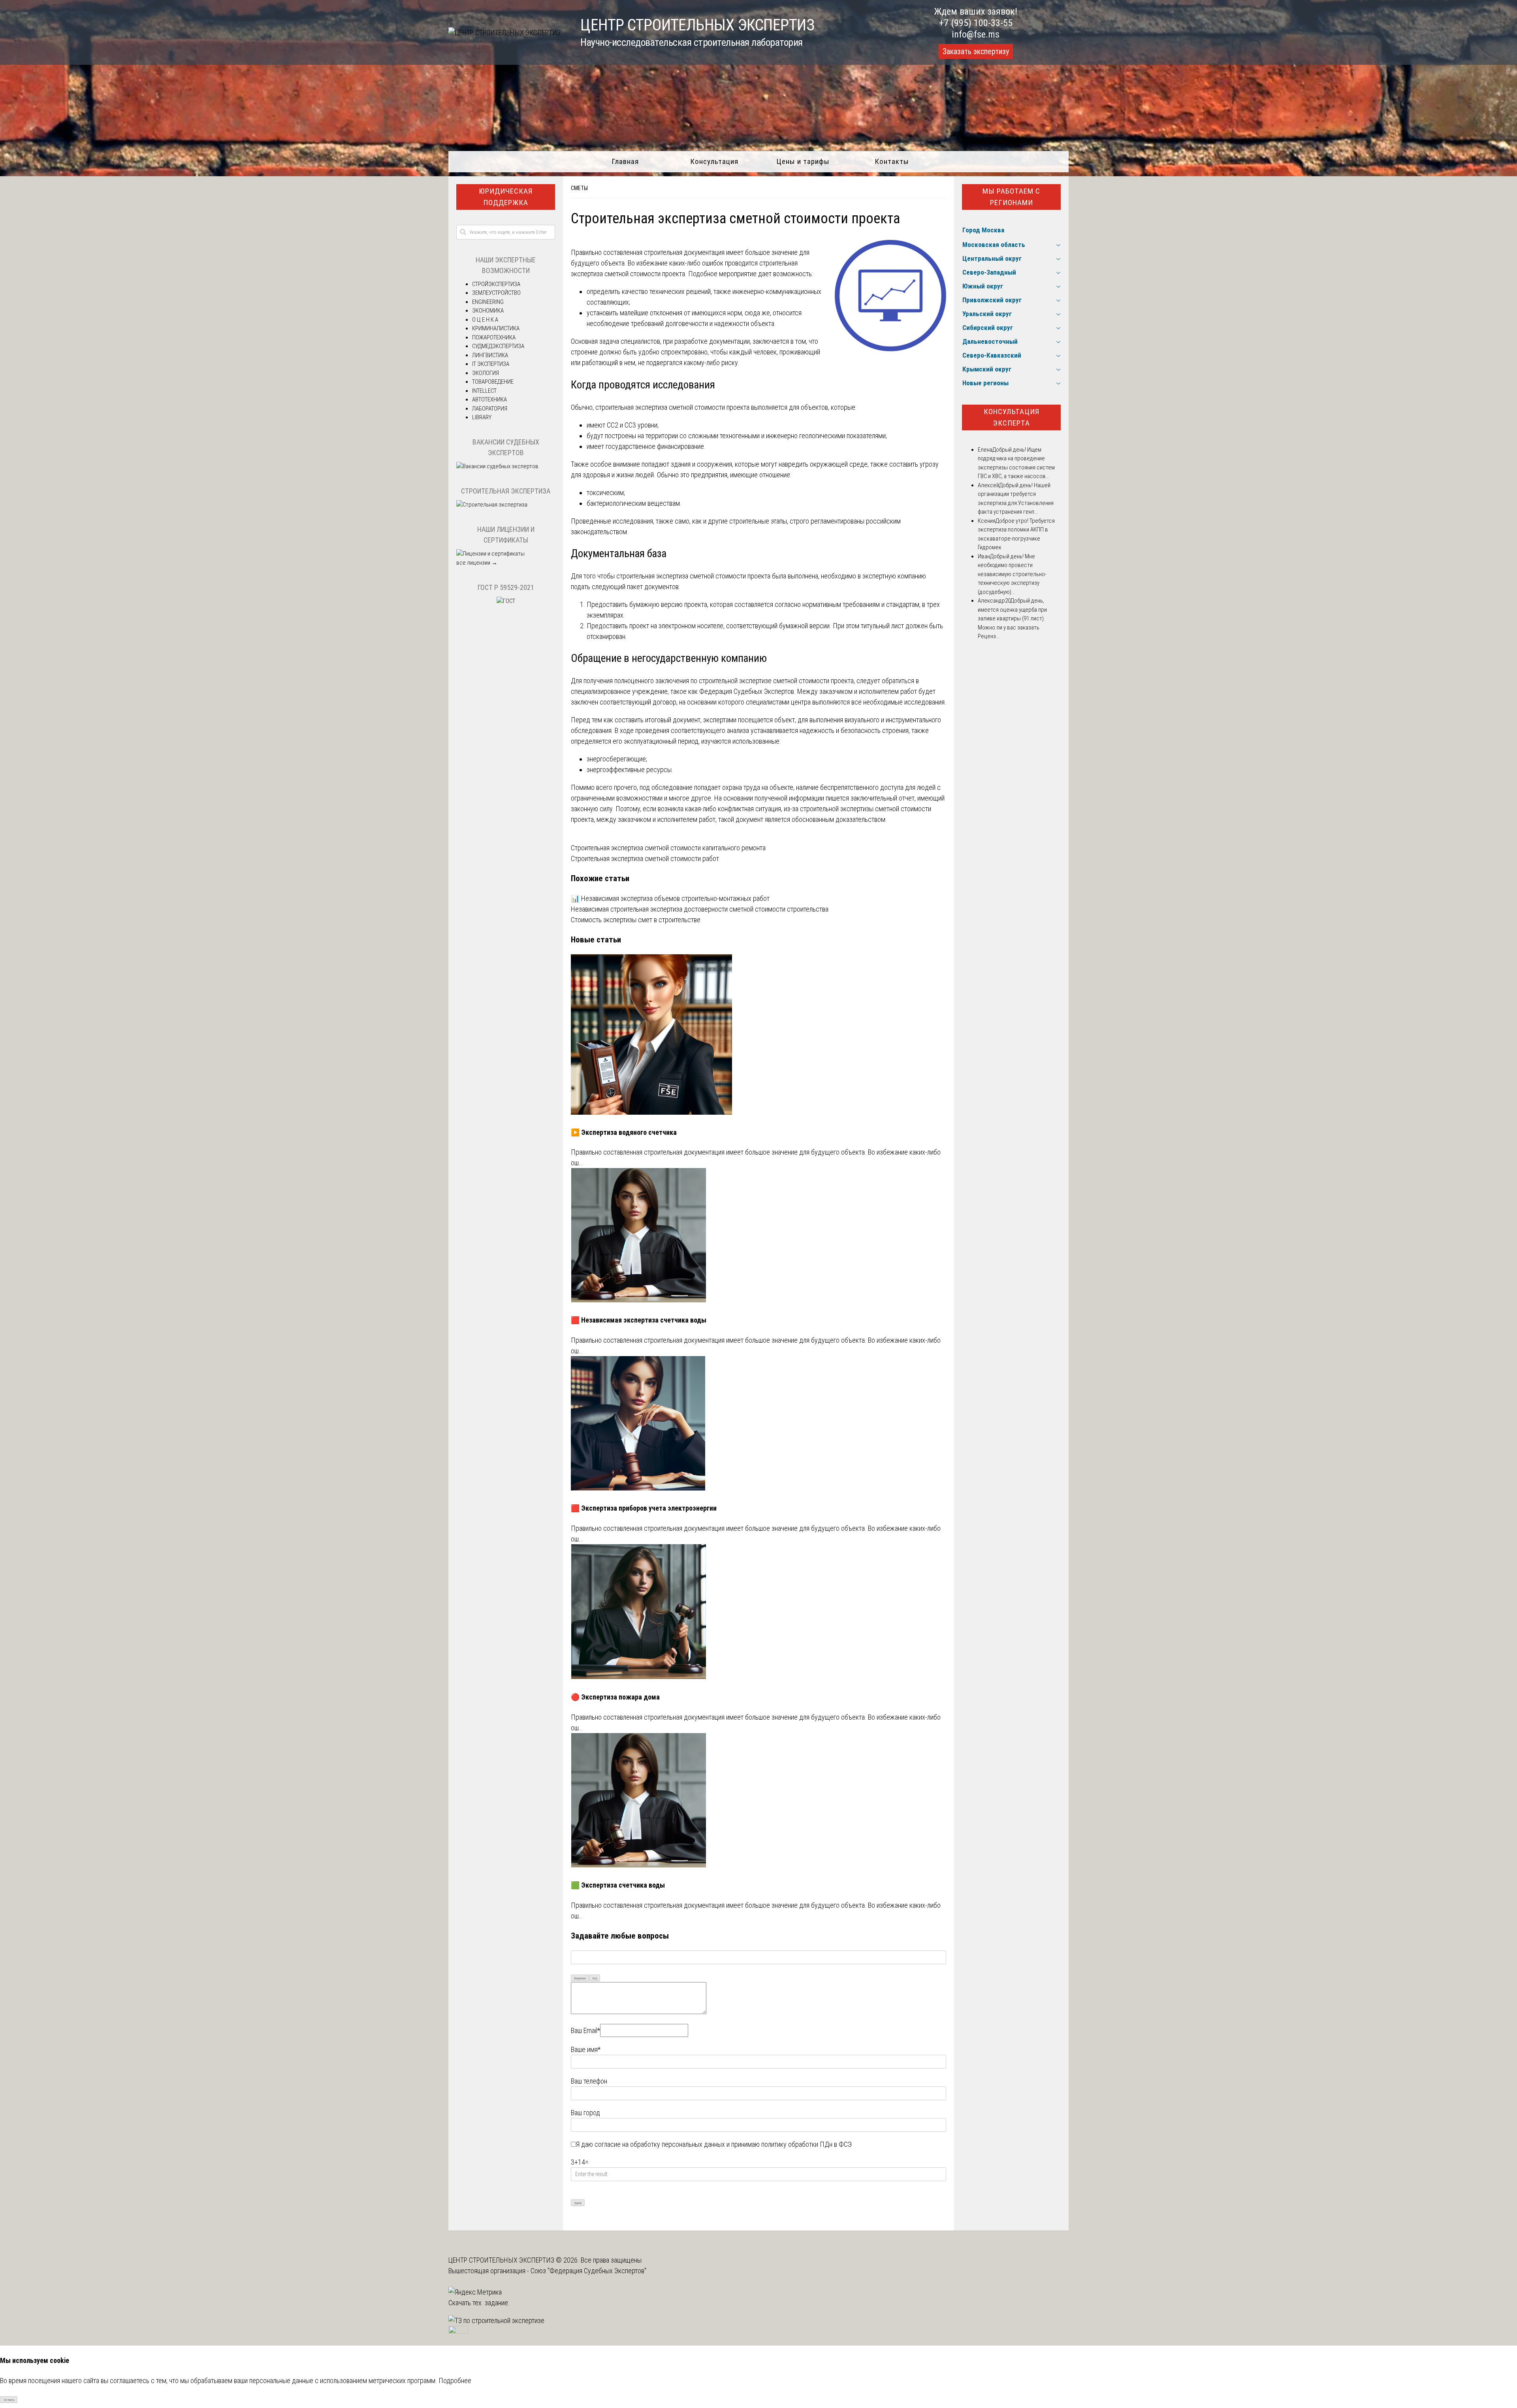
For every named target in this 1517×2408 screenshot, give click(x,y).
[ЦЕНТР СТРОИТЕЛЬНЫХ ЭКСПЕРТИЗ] (504, 33)
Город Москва (983, 230)
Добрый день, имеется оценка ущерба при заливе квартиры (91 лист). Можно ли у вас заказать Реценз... (1012, 618)
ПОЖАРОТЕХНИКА (494, 337)
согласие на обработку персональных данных (660, 2144)
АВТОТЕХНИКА (489, 399)
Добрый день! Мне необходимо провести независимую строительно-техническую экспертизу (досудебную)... (1012, 574)
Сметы (579, 188)
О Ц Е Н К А (485, 320)
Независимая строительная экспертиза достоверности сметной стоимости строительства (700, 909)
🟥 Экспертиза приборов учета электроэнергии (644, 1508)
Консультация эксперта (1012, 417)
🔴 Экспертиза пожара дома (615, 1697)
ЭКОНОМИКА (488, 311)
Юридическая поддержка (506, 197)
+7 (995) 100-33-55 (976, 23)
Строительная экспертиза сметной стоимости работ (645, 858)
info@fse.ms (976, 34)
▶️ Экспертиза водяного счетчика (624, 1132)
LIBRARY (482, 417)
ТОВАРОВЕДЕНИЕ (493, 382)
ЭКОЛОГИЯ (486, 373)
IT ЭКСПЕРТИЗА (491, 364)
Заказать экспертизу (976, 51)
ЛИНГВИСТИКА (490, 355)
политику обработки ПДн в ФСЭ (806, 2144)
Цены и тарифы (803, 161)
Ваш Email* (585, 2030)
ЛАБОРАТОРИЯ (490, 409)
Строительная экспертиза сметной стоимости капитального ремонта (668, 848)
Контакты (892, 161)
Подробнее (455, 2381)
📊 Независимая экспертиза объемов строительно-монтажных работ (670, 898)
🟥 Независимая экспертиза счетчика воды (639, 1320)
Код (595, 1978)
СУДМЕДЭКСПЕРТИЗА (498, 346)
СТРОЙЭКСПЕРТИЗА (496, 284)
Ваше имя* (586, 2049)
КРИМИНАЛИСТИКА (496, 328)
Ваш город (585, 2113)
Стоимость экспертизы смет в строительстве (636, 920)
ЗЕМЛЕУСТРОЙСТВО (496, 293)
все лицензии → (477, 563)
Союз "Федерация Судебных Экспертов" (588, 2271)
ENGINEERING (488, 302)
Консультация (714, 161)
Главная (625, 161)
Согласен (9, 2400)
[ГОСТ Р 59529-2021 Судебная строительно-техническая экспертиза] (506, 601)
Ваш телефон (589, 2081)
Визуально (580, 1978)
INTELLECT (484, 391)
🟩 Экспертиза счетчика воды (618, 1885)
